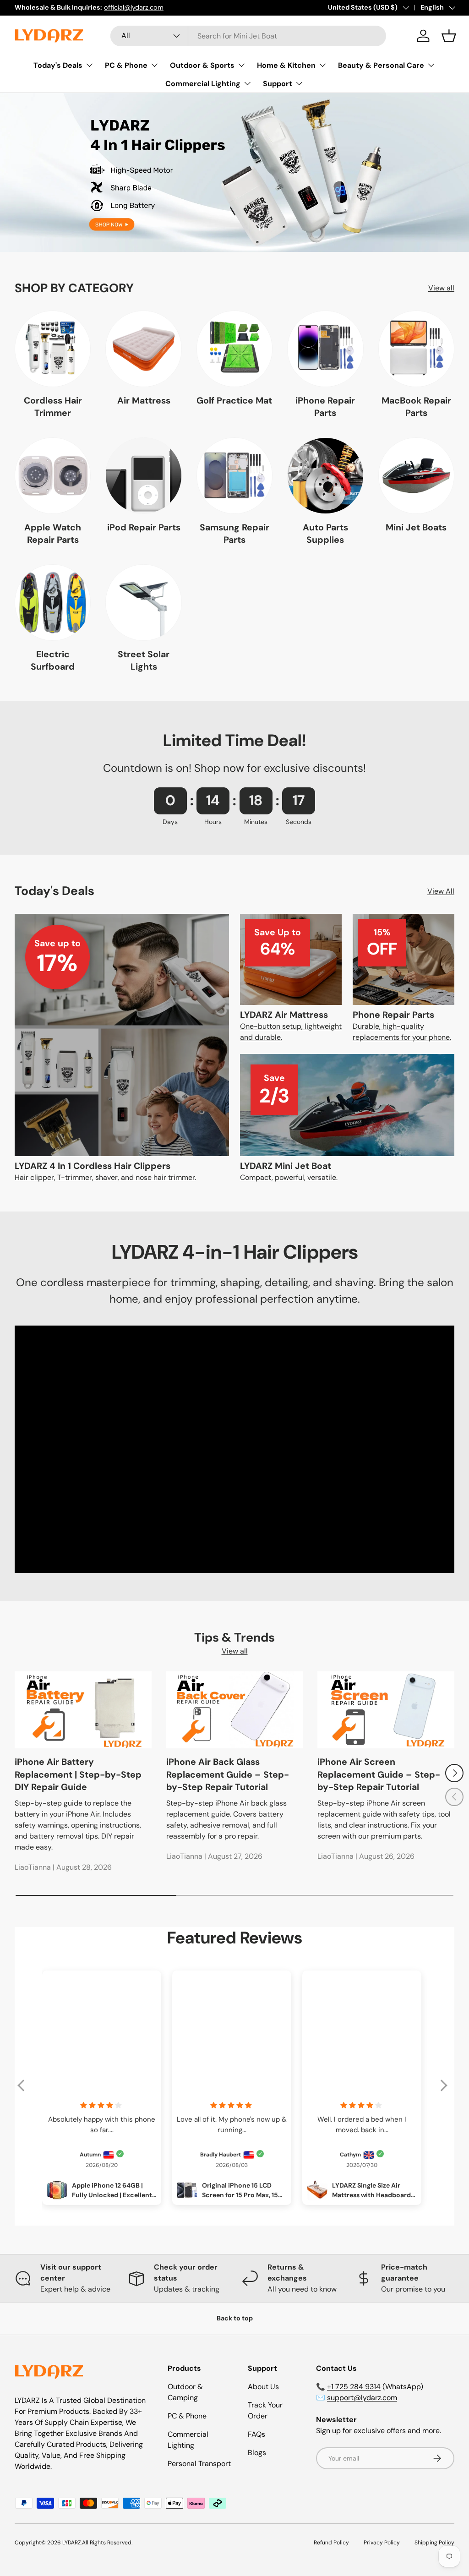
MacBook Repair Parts (416, 407)
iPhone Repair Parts (325, 407)
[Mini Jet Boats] (416, 475)
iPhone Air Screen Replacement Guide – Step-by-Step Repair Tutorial (379, 1774)
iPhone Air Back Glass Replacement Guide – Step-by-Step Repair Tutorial (228, 1774)
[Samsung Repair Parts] (234, 475)
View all (441, 288)
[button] (449, 36)
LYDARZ (72, 2543)
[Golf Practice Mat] (234, 349)
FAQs (256, 2434)
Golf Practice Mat (234, 401)
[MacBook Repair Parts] (416, 349)
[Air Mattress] (143, 349)
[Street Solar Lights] (143, 602)
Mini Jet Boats (416, 527)
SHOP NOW (234, 197)
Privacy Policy (382, 2543)
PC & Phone (187, 2416)
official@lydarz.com (134, 7)
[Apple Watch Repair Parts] (53, 475)
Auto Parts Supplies (325, 534)
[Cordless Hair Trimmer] (53, 349)
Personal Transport (199, 2464)
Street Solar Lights (144, 660)
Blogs (257, 2453)
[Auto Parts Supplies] (325, 475)
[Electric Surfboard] (53, 602)
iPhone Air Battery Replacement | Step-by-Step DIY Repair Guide (78, 1774)
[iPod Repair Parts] (143, 475)
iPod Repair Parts (144, 527)
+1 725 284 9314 (354, 2387)
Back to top (235, 2318)
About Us (263, 2387)
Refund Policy (331, 2543)
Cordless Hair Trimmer (53, 407)
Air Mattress (144, 401)
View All (441, 891)
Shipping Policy (434, 2543)
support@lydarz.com (362, 2398)
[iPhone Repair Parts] (325, 349)
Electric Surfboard (53, 660)
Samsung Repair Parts (234, 534)
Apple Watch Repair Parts (53, 534)
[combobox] (248, 36)
